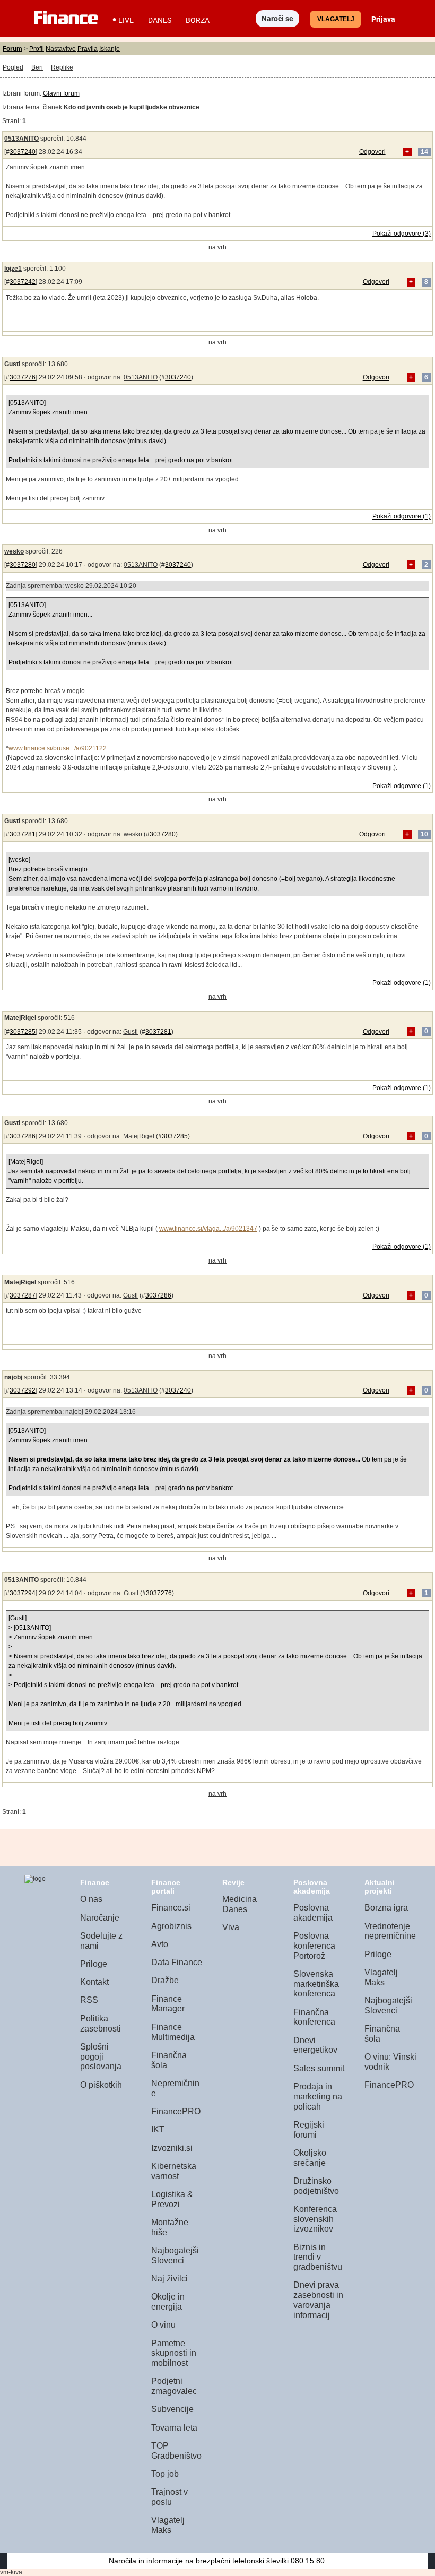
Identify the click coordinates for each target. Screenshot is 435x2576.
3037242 (23, 282)
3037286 (23, 1136)
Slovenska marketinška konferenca (316, 1984)
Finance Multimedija (173, 2032)
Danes (160, 20)
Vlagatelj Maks (168, 2525)
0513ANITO (21, 139)
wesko (14, 551)
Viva (231, 1927)
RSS (89, 2000)
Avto (160, 1944)
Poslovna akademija (313, 1913)
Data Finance (177, 1962)
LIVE (126, 20)
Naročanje (100, 1918)
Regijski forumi (309, 2130)
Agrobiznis (171, 1926)
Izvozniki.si (172, 2148)
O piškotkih (101, 2085)
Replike (62, 67)
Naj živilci (169, 2279)
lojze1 (13, 269)
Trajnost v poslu (169, 2497)
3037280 (23, 565)
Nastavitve (61, 49)
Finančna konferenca (314, 2017)
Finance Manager (168, 2004)
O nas (91, 1899)
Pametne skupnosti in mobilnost (174, 2353)
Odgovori (372, 152)
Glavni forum (61, 93)
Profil (37, 49)
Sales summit (319, 2068)
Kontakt (94, 1982)
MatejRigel (20, 1018)
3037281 (23, 834)
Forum (12, 49)
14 (424, 152)
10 (424, 834)
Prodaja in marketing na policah (318, 2096)
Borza (198, 20)
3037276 (23, 377)
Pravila (88, 49)
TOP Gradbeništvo (176, 2451)
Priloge (94, 1964)
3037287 (23, 1295)
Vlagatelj (336, 19)
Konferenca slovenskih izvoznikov (315, 2219)
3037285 (23, 1032)
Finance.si (171, 1908)
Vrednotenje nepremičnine (390, 1931)
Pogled (13, 67)
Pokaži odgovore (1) (402, 516)
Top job (165, 2474)
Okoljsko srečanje (310, 2158)
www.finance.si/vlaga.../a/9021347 (208, 1229)
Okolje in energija (168, 2302)
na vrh (217, 247)
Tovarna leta (174, 2428)
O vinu (163, 2325)
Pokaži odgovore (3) (402, 234)
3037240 (23, 152)
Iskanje (110, 49)
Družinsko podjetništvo (316, 2186)
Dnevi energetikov (315, 2045)
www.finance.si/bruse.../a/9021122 (58, 748)
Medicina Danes (240, 1904)
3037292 (23, 1390)
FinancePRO (176, 2111)
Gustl (12, 364)
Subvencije (172, 2409)
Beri (37, 67)
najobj (13, 1377)
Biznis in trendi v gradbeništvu (318, 2257)
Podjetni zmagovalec (174, 2386)
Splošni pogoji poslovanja (101, 2056)
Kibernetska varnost (174, 2171)
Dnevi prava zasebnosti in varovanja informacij (318, 2300)
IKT (158, 2129)
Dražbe (165, 1980)
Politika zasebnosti (101, 2024)
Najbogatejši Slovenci (175, 2255)
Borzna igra (386, 1908)
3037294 (23, 1593)
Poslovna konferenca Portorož (314, 1946)
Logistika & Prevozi (172, 2199)
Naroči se (277, 19)
